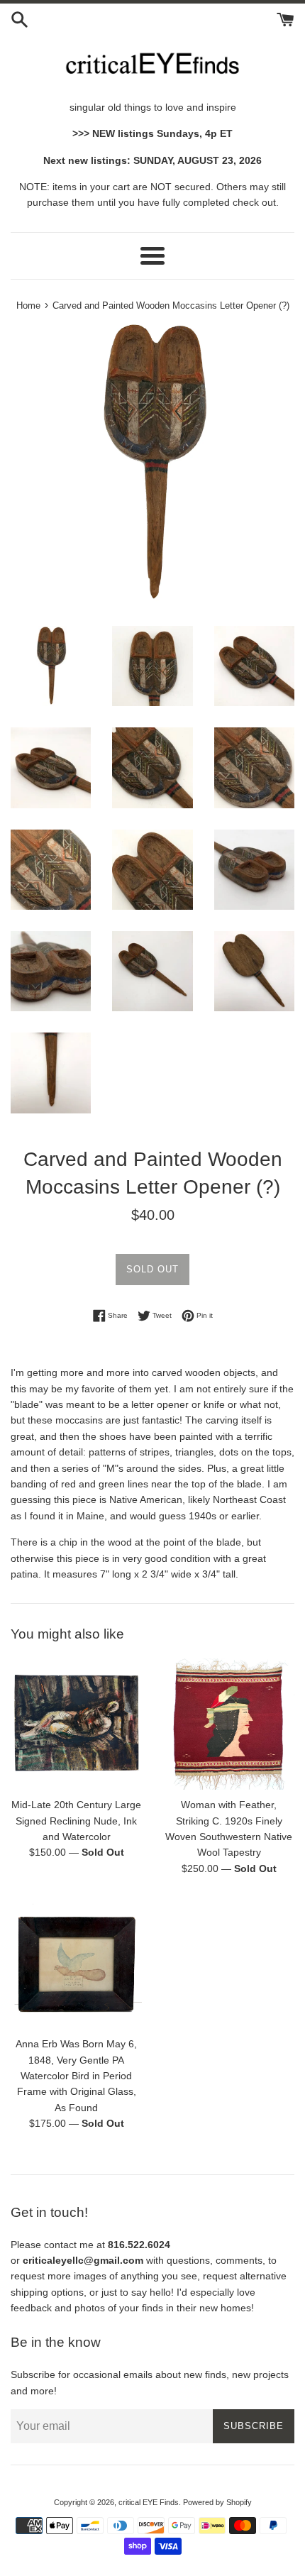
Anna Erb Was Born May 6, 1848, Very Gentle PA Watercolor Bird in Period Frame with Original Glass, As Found (76, 2076)
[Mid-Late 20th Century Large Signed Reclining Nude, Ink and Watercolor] (76, 1724)
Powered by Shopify (217, 2502)
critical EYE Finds (149, 2502)
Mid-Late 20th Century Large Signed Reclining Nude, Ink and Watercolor (76, 1821)
